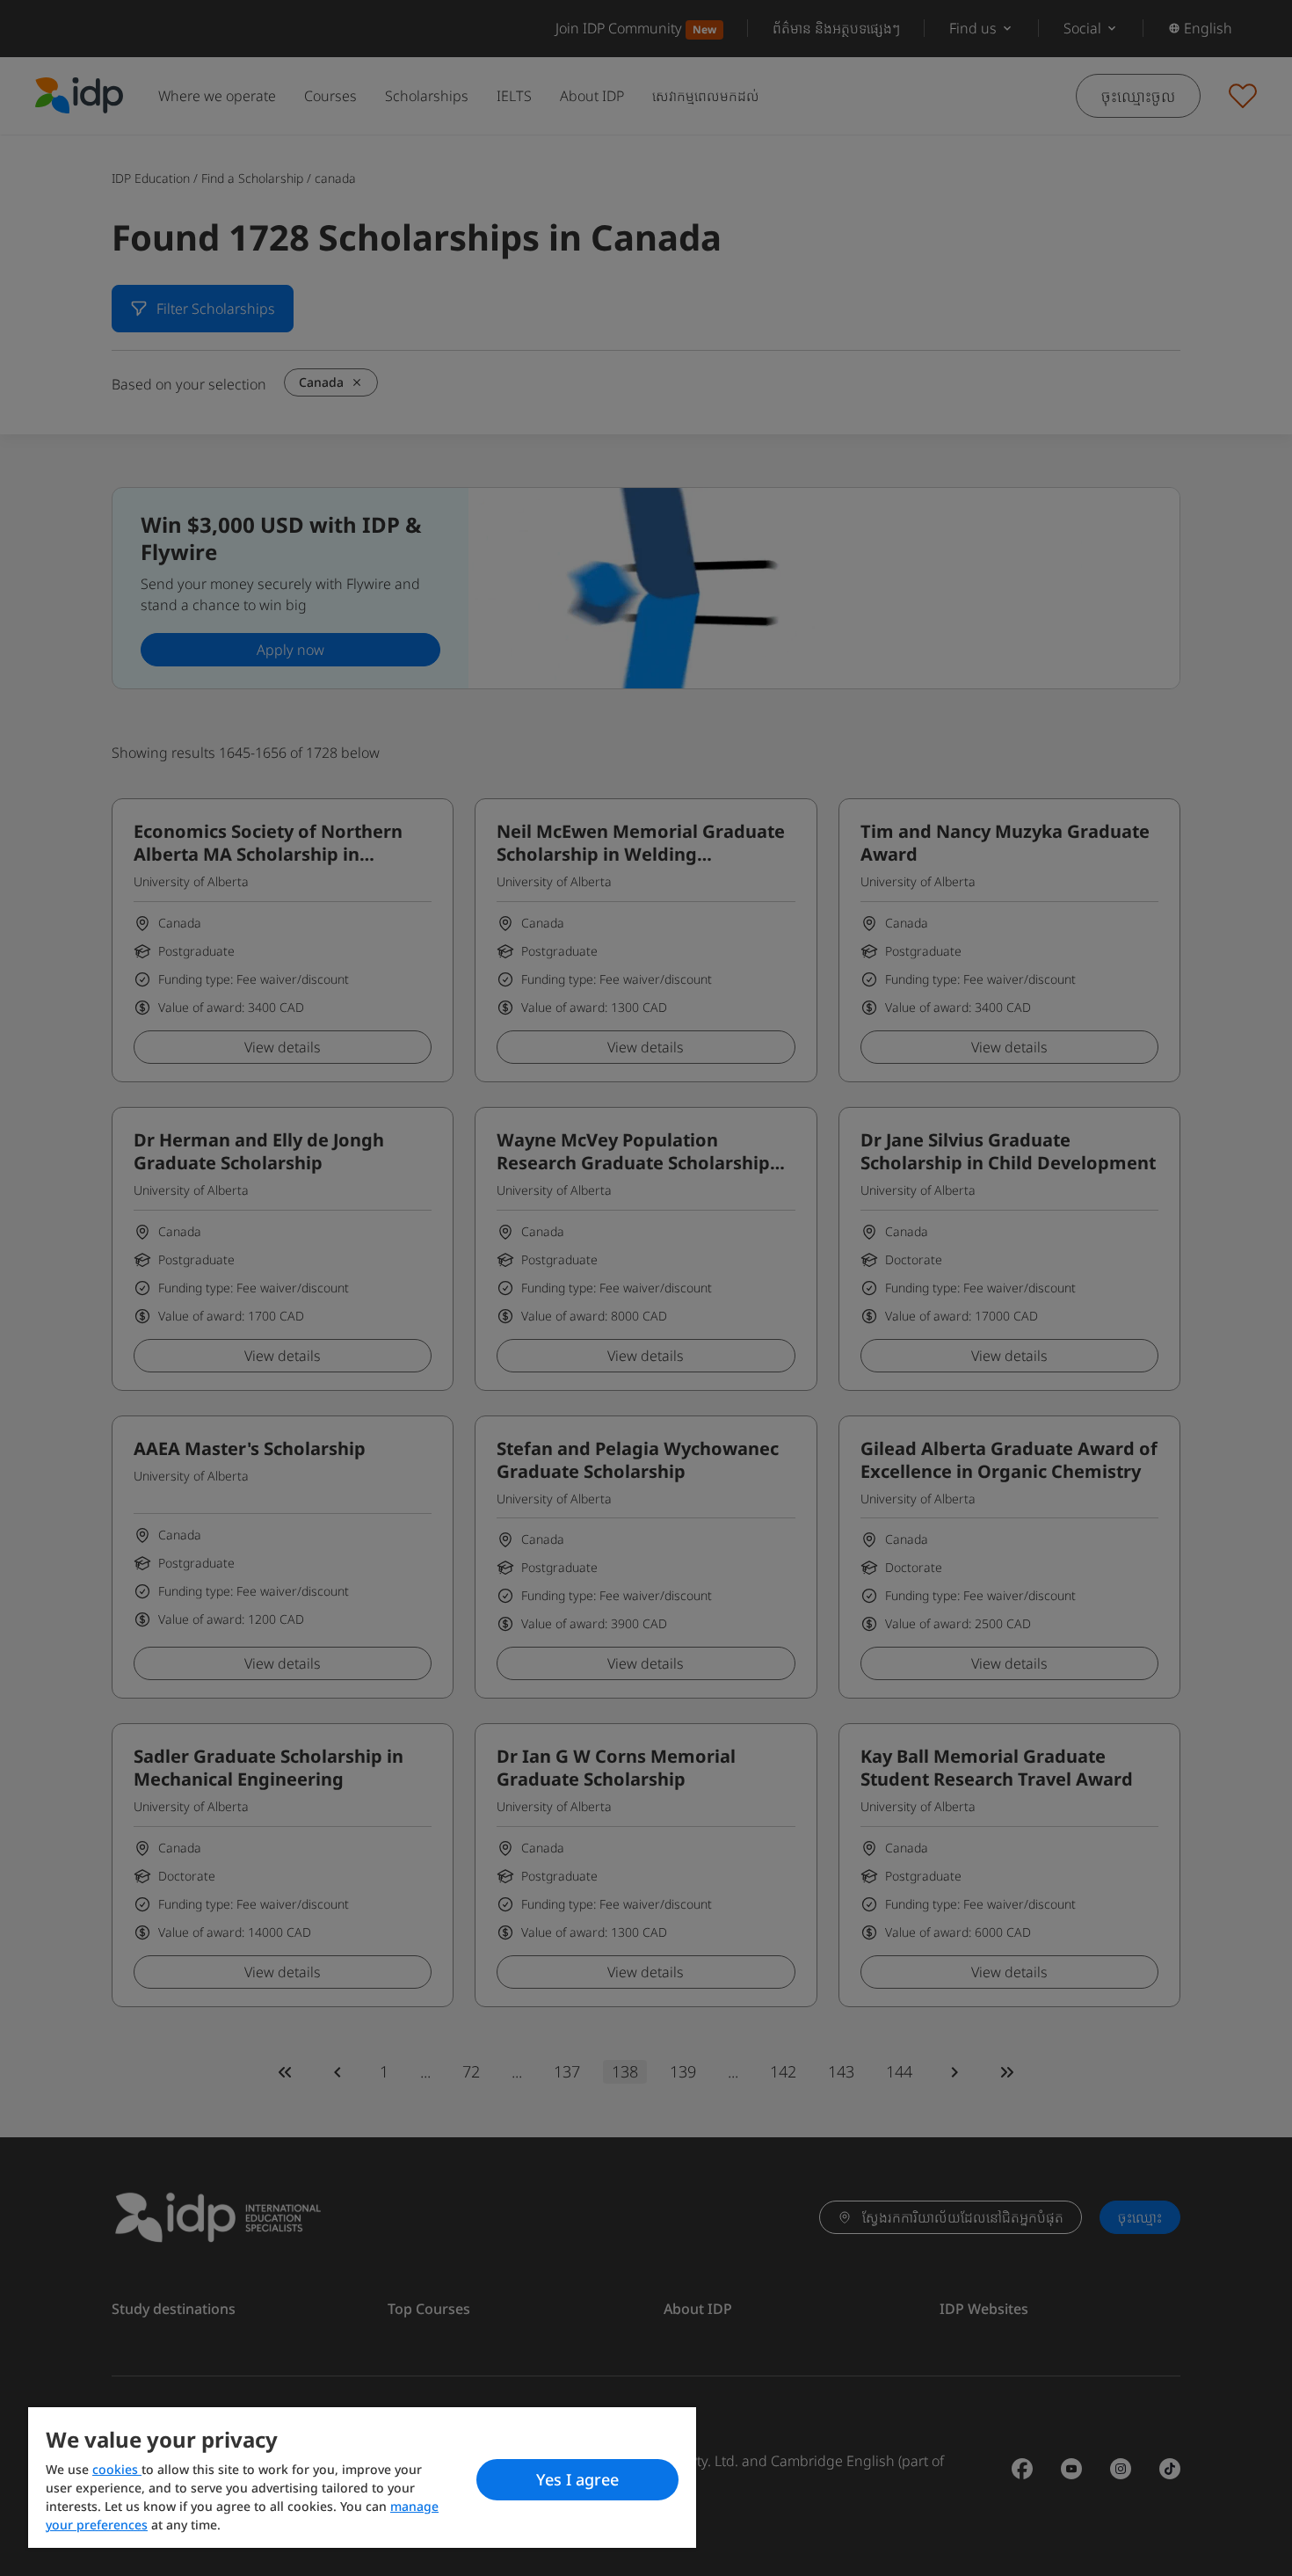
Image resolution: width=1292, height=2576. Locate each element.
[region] (362, 2478)
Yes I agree (577, 2479)
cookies (117, 2469)
